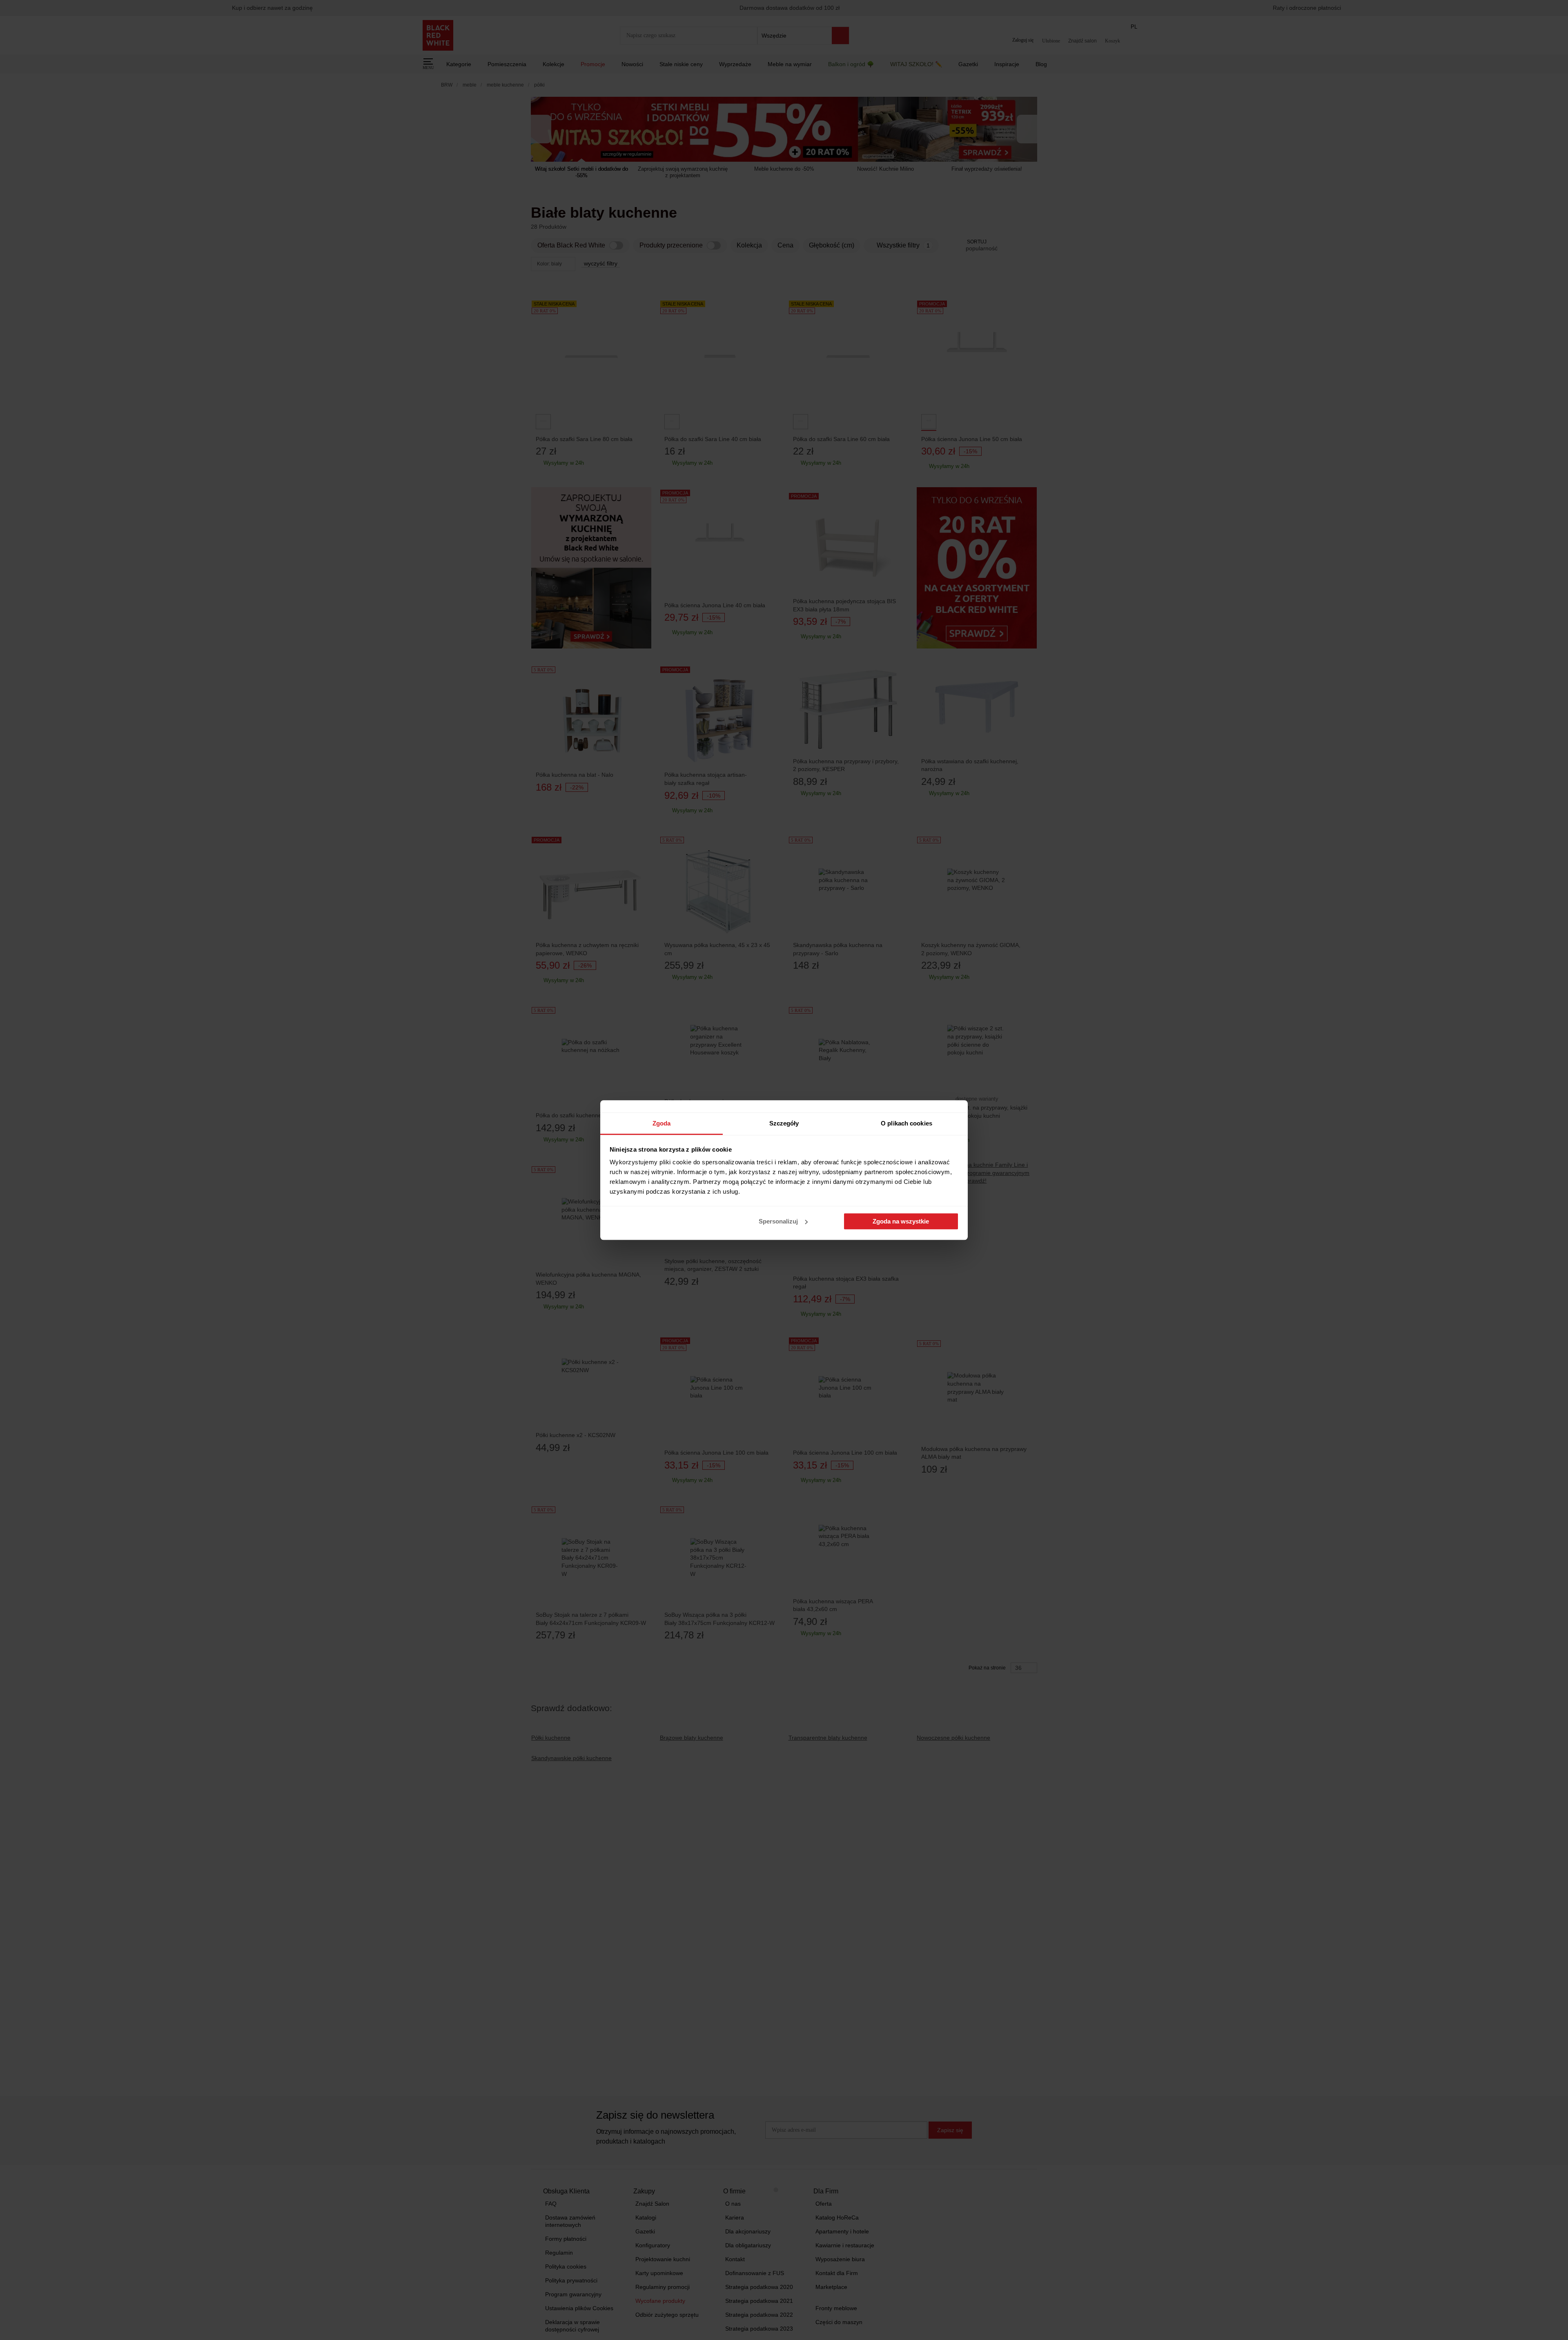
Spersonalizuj (778, 1221)
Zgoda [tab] (662, 1123)
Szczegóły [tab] (784, 1123)
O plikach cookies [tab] (906, 1123)
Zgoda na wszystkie (901, 1221)
